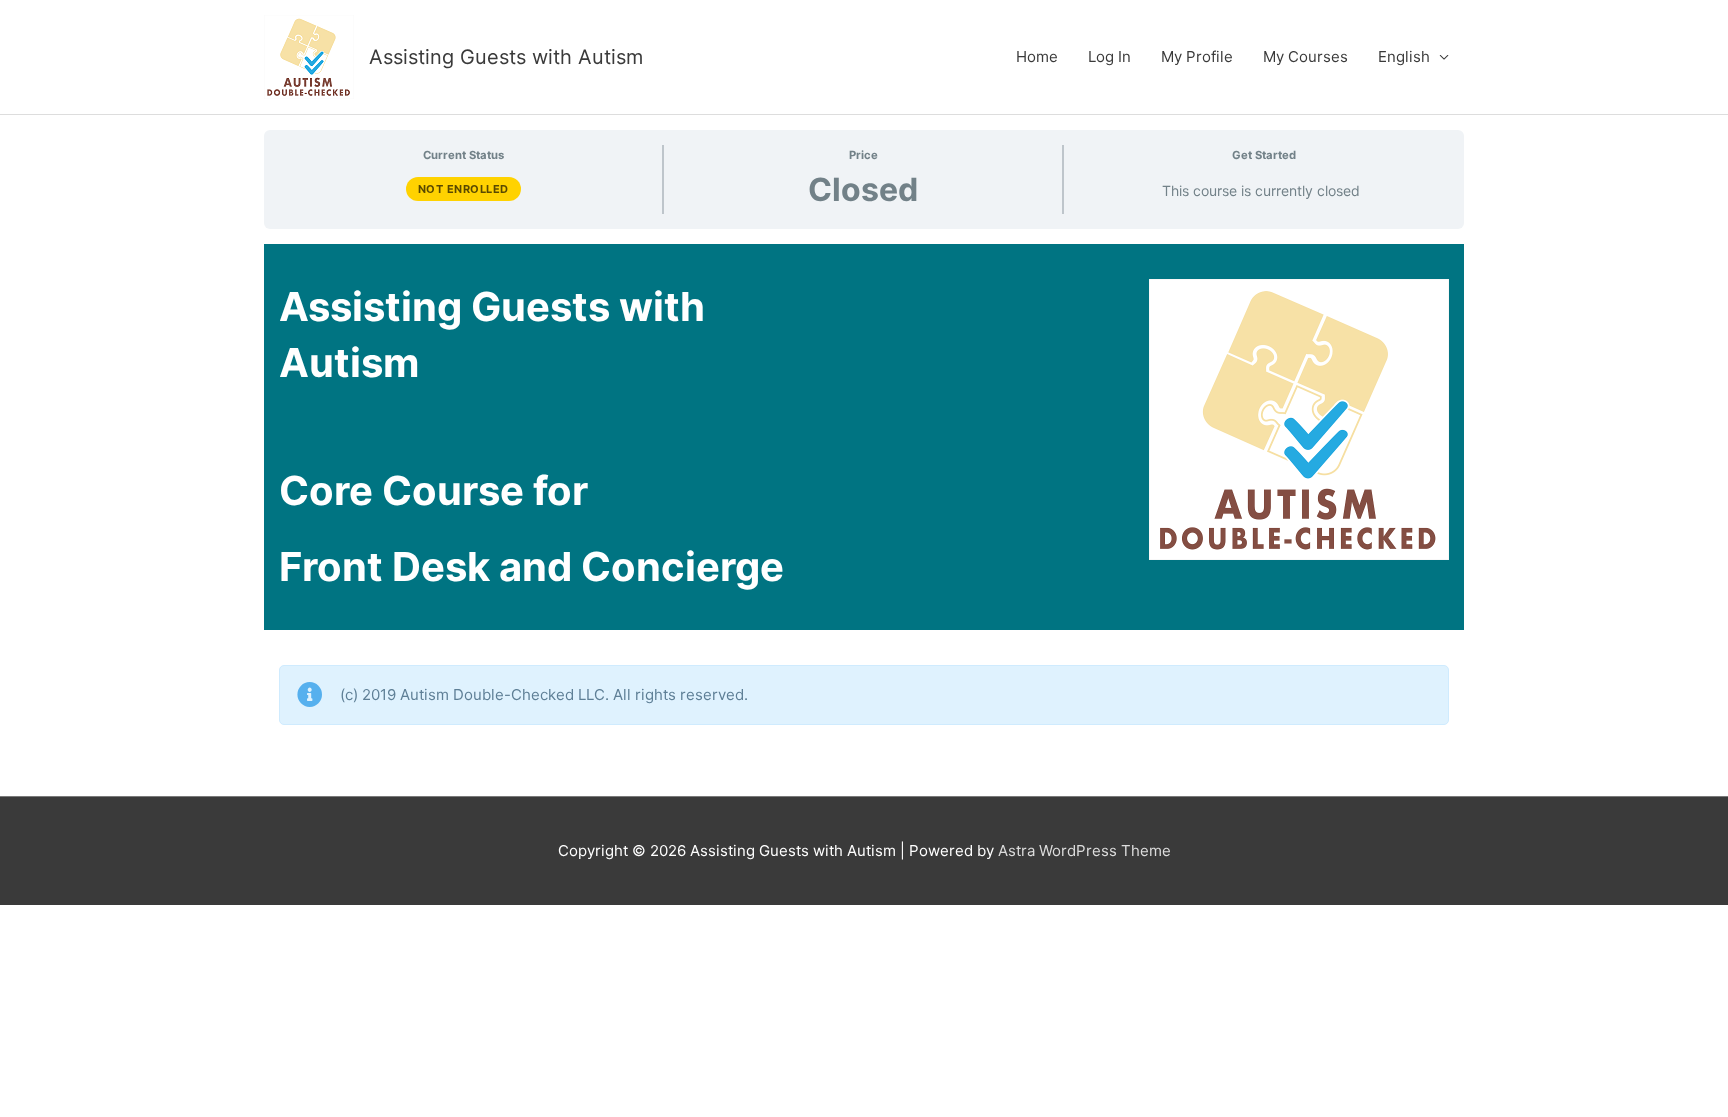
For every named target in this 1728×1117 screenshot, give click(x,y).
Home (1037, 56)
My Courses (1305, 56)
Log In (1109, 56)
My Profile (1197, 56)
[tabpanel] (864, 512)
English (1404, 56)
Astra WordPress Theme (1084, 850)
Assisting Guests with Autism (506, 57)
